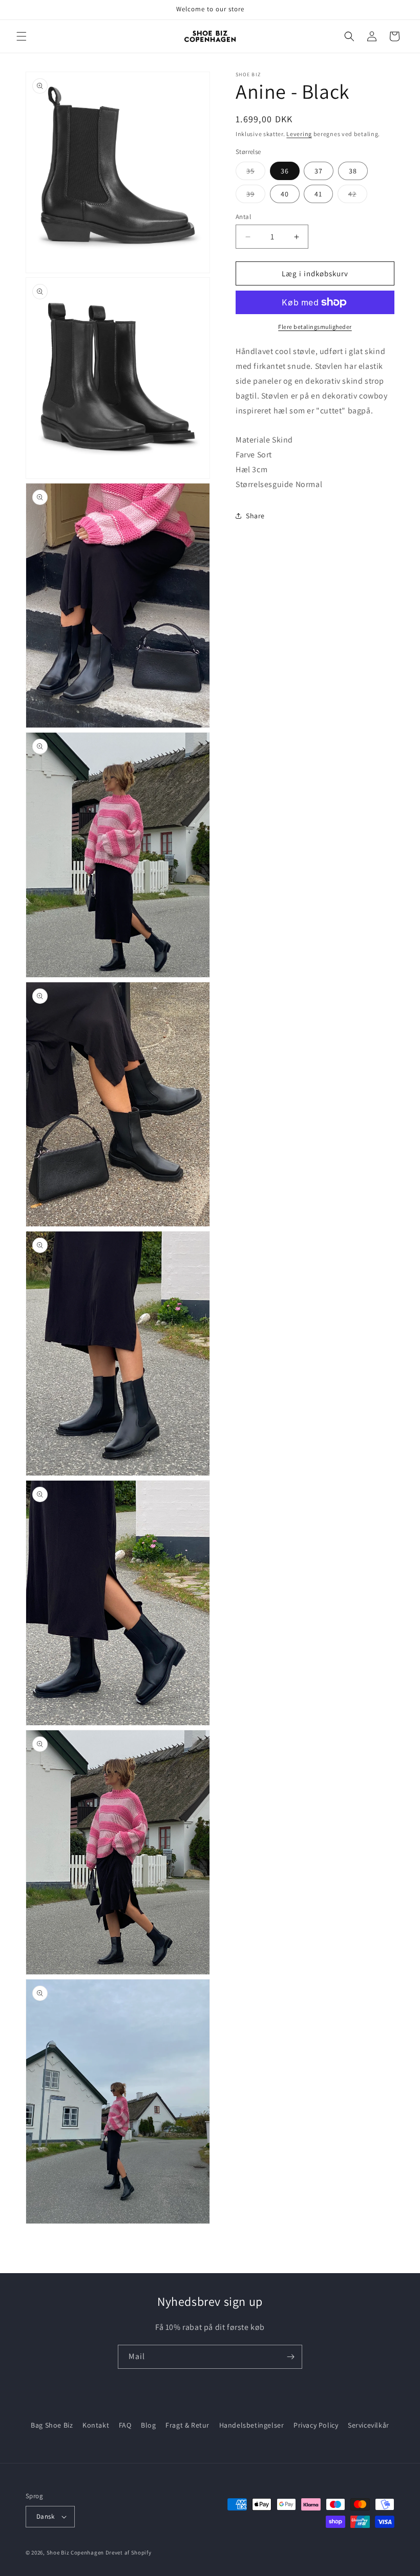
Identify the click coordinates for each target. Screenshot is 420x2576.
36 (285, 171)
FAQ (125, 2425)
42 (358, 196)
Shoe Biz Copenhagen (75, 2552)
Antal (243, 217)
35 (256, 173)
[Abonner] (290, 2357)
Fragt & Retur (187, 2425)
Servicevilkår (369, 2425)
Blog (148, 2425)
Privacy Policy (316, 2425)
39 (256, 196)
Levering (299, 134)
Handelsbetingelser (252, 2425)
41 (318, 194)
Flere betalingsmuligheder (315, 327)
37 (319, 171)
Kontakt (96, 2425)
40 (285, 194)
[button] (22, 36)
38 (353, 171)
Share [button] (255, 516)
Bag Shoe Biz (52, 2425)
